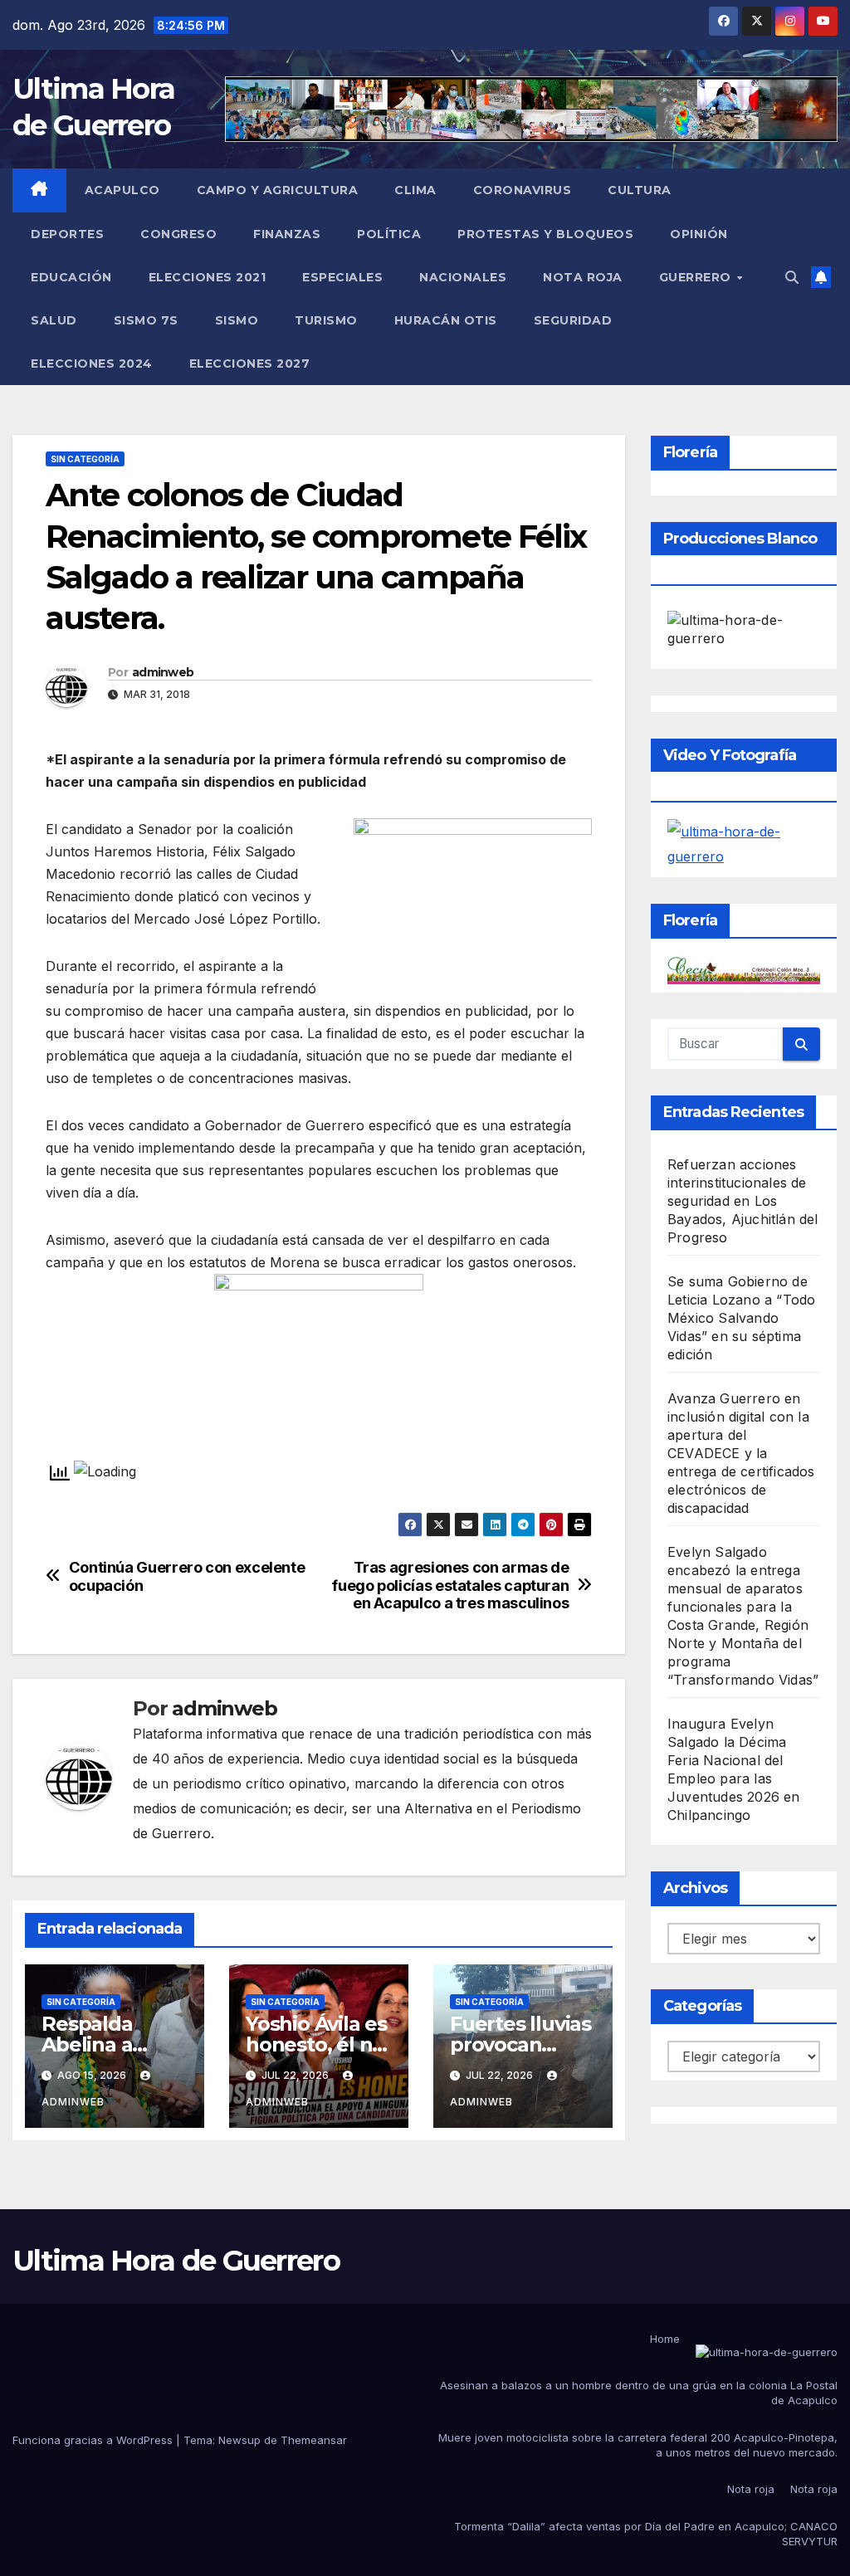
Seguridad (573, 320)
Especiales (342, 277)
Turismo (326, 320)
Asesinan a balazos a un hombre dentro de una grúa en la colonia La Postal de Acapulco (639, 2393)
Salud (54, 320)
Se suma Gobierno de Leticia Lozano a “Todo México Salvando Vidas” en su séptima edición (741, 1318)
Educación (71, 277)
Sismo (237, 320)
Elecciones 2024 (92, 363)
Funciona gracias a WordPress (94, 2440)
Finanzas (287, 234)
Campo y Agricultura (278, 190)
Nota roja (583, 277)
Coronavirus (523, 190)
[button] (792, 277)
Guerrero (697, 277)
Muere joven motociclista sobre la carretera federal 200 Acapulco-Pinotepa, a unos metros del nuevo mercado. (638, 2445)
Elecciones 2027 (250, 363)
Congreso (178, 234)
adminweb (163, 672)
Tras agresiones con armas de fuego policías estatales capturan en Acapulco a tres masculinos (450, 1586)
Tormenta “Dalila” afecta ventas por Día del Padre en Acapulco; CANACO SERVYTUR (646, 2534)
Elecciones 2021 (208, 277)
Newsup (239, 2440)
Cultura (640, 190)
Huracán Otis (446, 320)
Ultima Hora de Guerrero (176, 2261)
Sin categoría (85, 459)
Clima (415, 190)
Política (389, 234)
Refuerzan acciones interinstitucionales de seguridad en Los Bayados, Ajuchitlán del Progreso (743, 1201)
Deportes (67, 234)
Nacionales (463, 277)
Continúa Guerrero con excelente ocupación (187, 1576)
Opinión (699, 234)
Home (665, 2339)
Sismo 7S (146, 320)
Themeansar (314, 2440)
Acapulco (122, 190)
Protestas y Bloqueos (545, 234)
